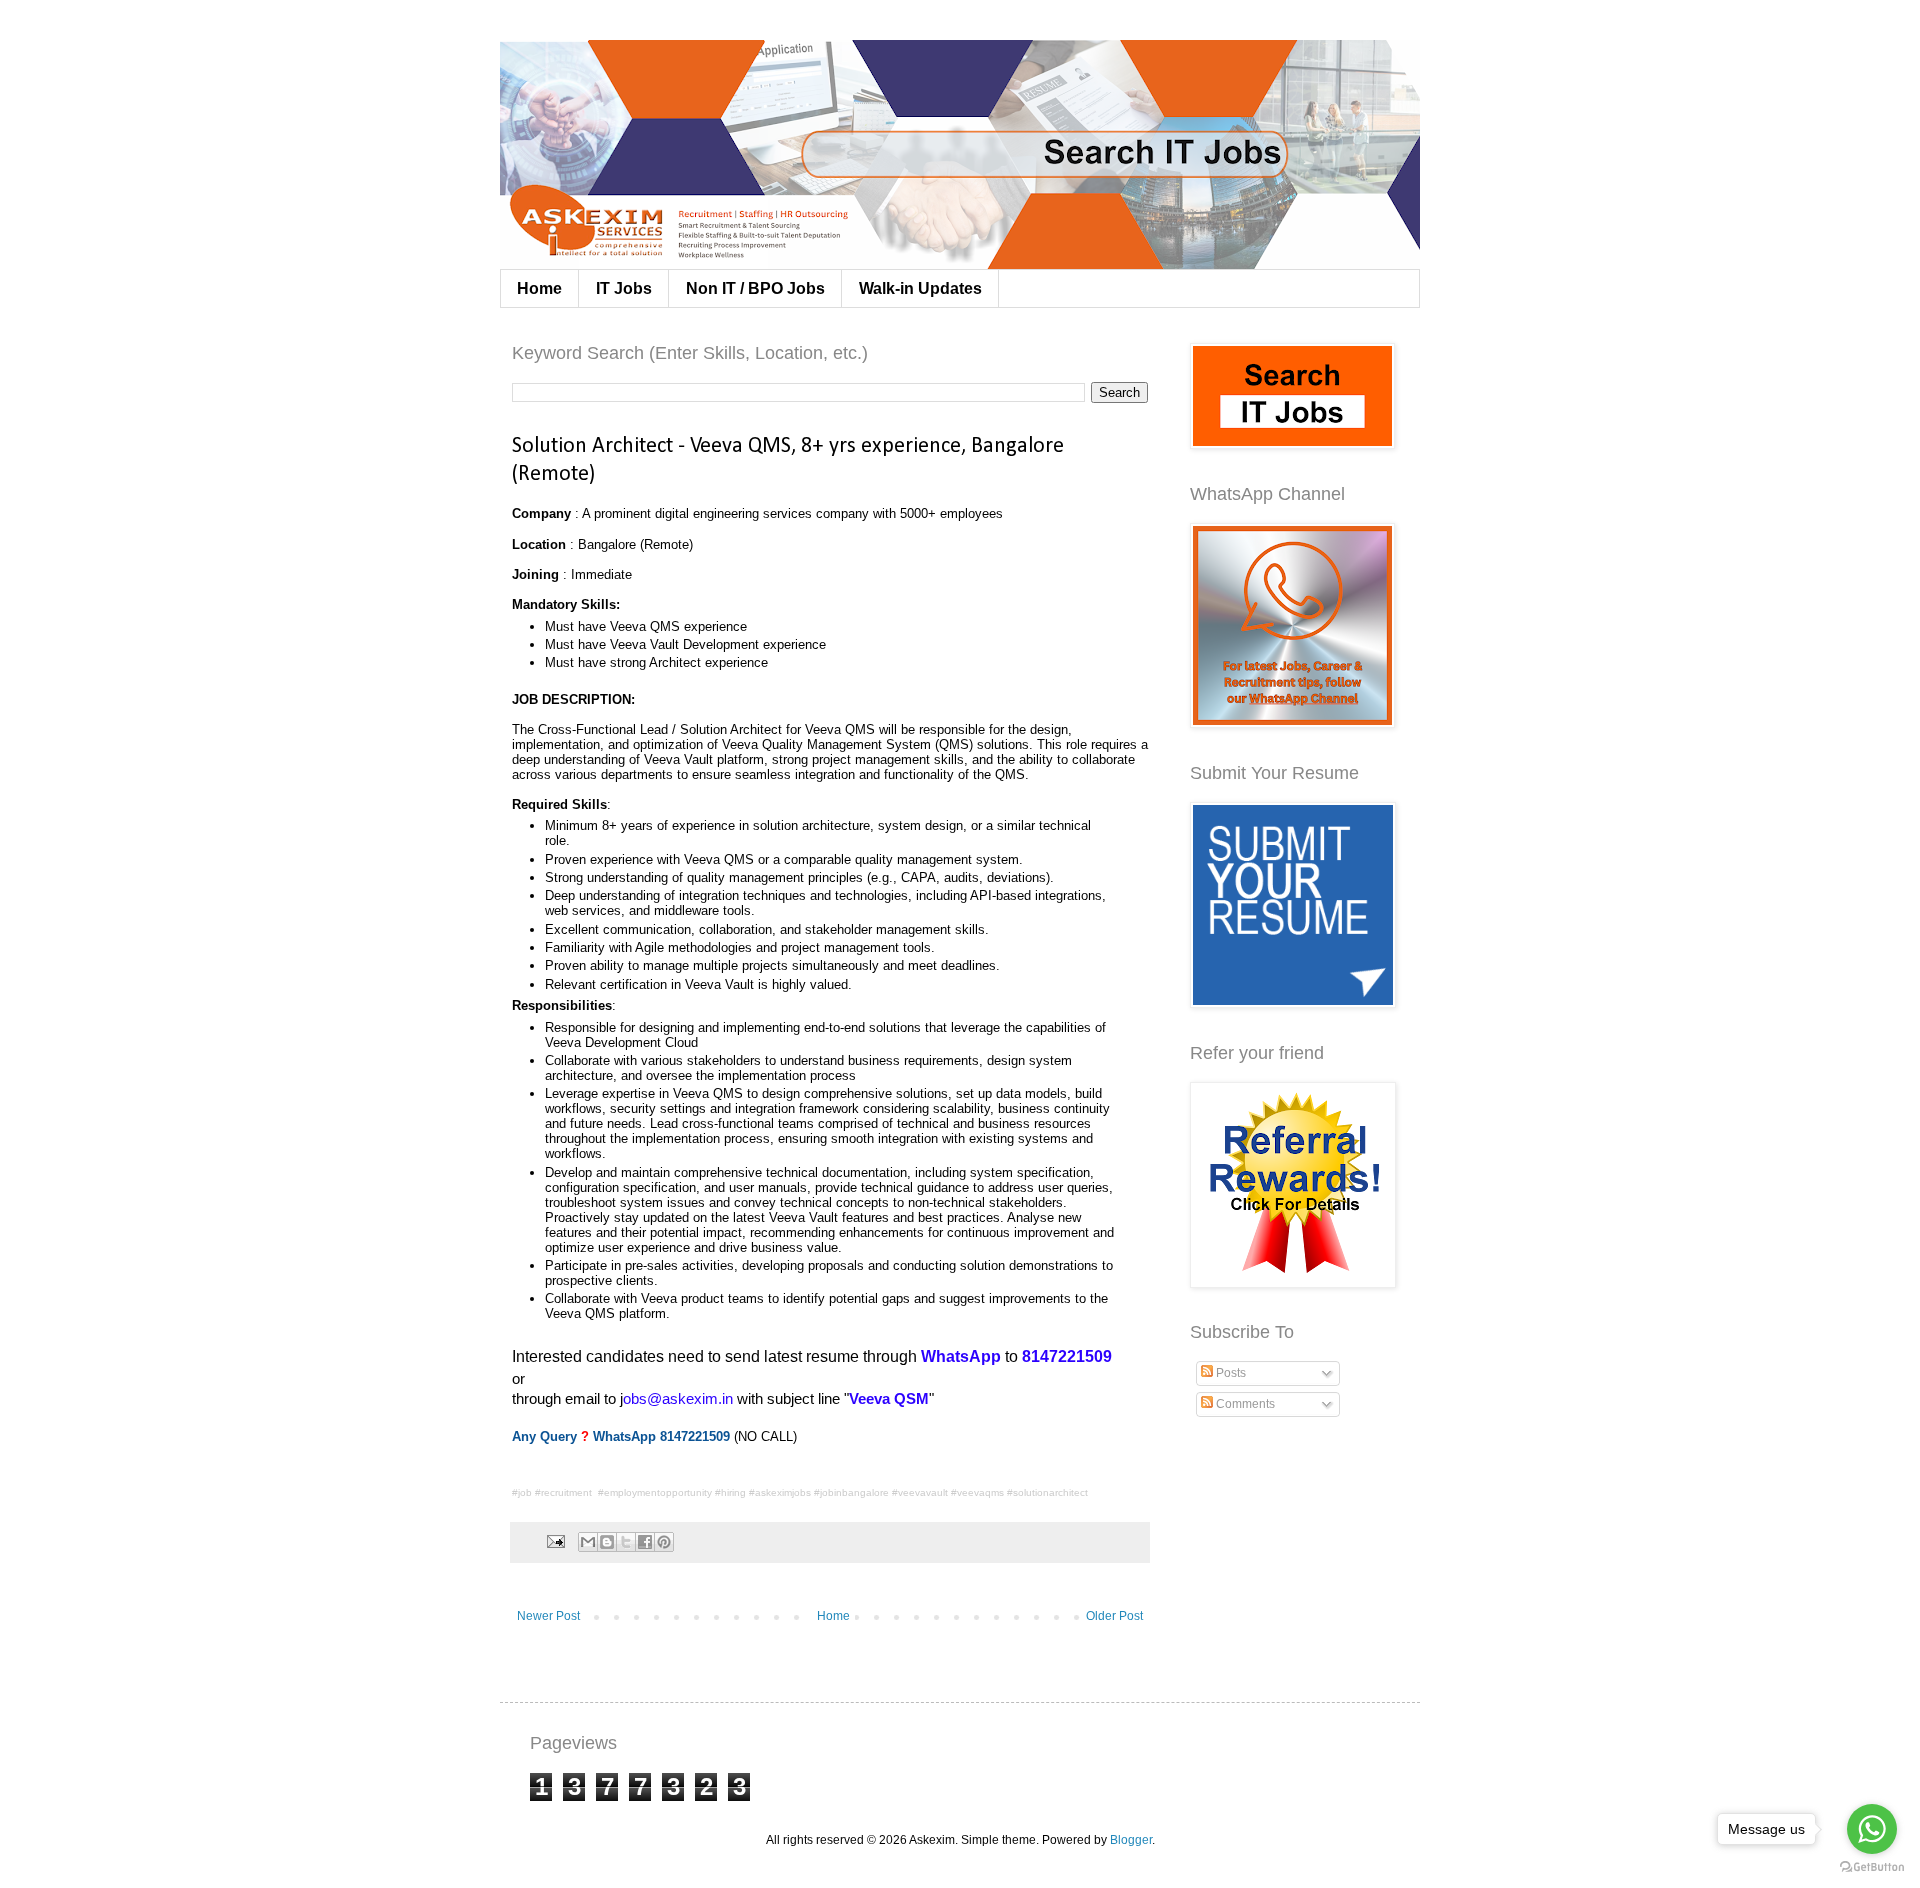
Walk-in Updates (920, 288)
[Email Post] (555, 1541)
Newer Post (548, 1616)
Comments (1244, 1404)
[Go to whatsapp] (1872, 1829)
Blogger (1131, 1840)
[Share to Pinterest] (664, 1542)
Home (539, 288)
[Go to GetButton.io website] (1872, 1867)
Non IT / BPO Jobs (755, 288)
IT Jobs (624, 288)
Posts (1229, 1373)
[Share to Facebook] (645, 1542)
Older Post (1114, 1616)
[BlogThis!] (607, 1542)
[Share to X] (626, 1542)
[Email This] (588, 1542)
